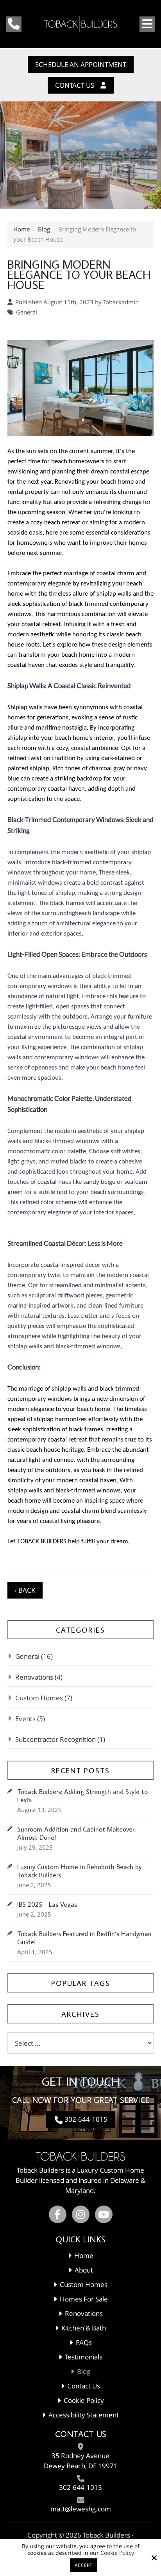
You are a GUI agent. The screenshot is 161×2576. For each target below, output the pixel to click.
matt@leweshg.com (81, 2509)
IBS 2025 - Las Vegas (47, 1905)
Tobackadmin (121, 302)
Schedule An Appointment (81, 64)
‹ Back (25, 1590)
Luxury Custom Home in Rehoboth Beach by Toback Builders (79, 1871)
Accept (83, 2565)
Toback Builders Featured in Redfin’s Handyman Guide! (84, 1938)
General (27, 312)
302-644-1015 (86, 2119)
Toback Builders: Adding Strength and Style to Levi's (82, 1796)
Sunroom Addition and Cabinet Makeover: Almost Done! (76, 1834)
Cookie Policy (117, 2553)
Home (21, 229)
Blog (44, 229)
